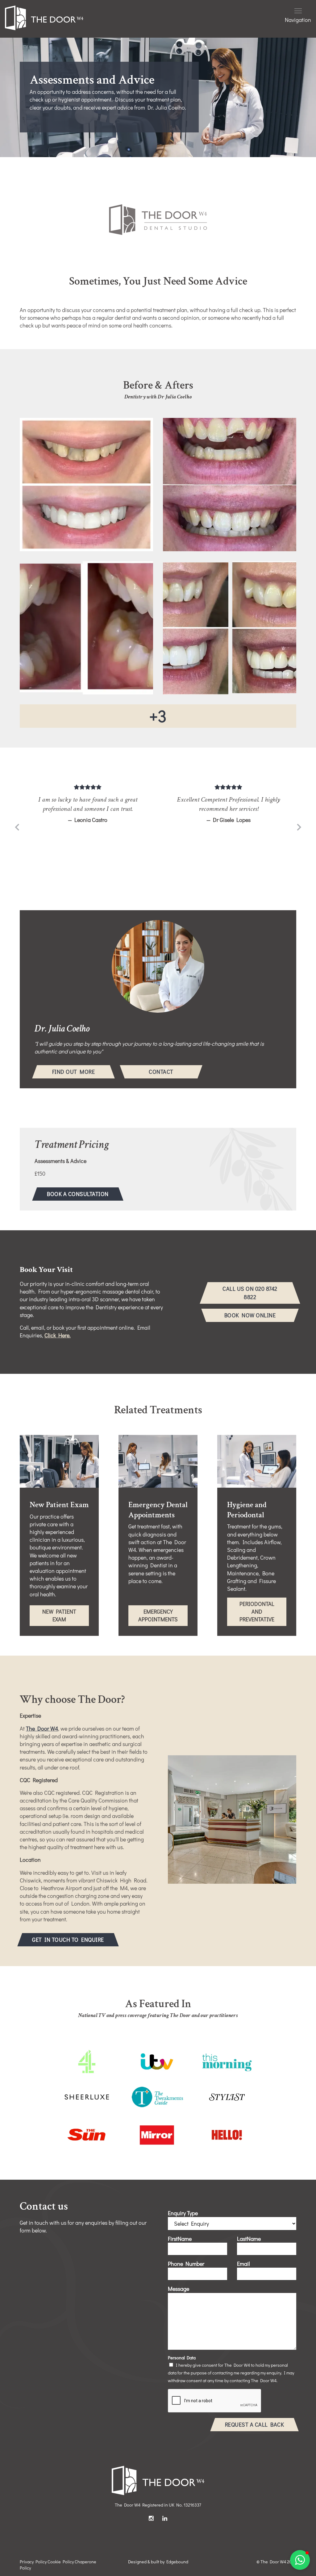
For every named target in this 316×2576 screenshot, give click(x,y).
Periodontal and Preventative (263, 1613)
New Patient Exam (64, 1617)
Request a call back (255, 2424)
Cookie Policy (61, 2562)
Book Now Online (250, 1315)
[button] (300, 2560)
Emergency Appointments (163, 1617)
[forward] (299, 828)
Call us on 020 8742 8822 (250, 1293)
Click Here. (58, 1335)
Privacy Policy (33, 2562)
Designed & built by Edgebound (158, 2562)
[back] (17, 828)
